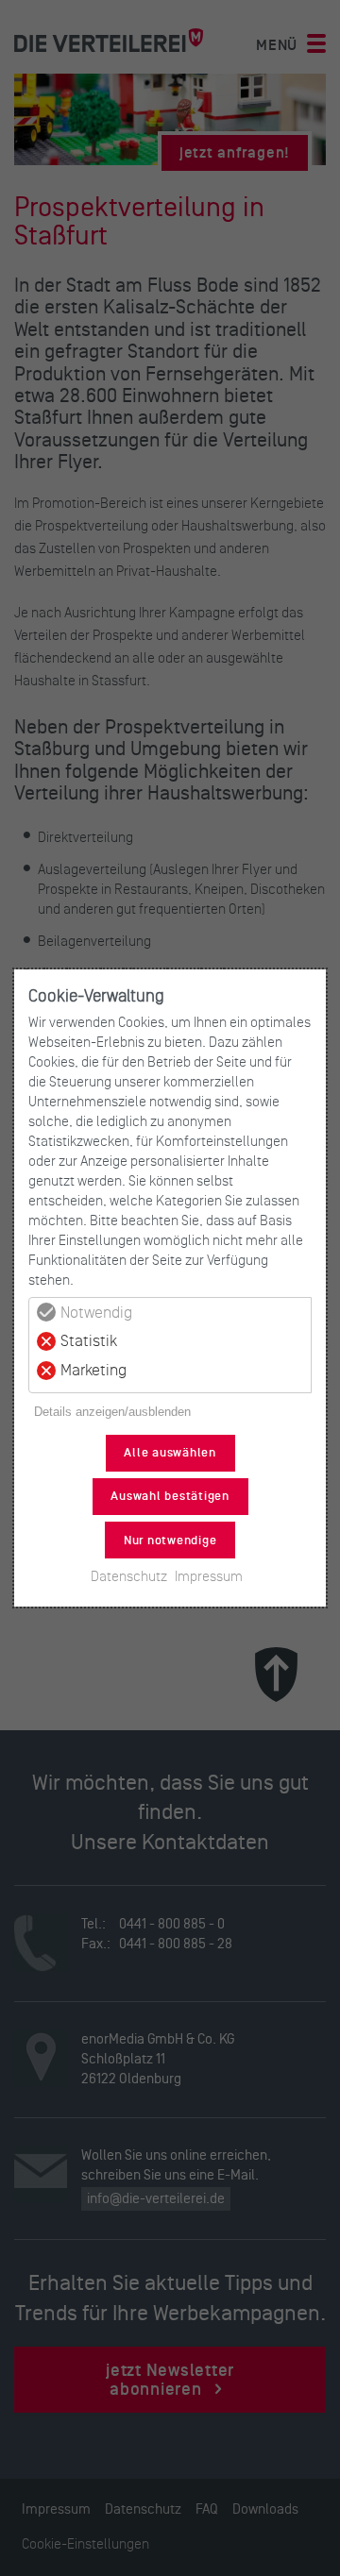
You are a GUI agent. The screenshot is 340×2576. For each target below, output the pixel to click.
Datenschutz (129, 1576)
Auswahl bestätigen (170, 1496)
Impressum (209, 1576)
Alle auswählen (170, 1453)
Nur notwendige (170, 1541)
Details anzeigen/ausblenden (112, 1412)
